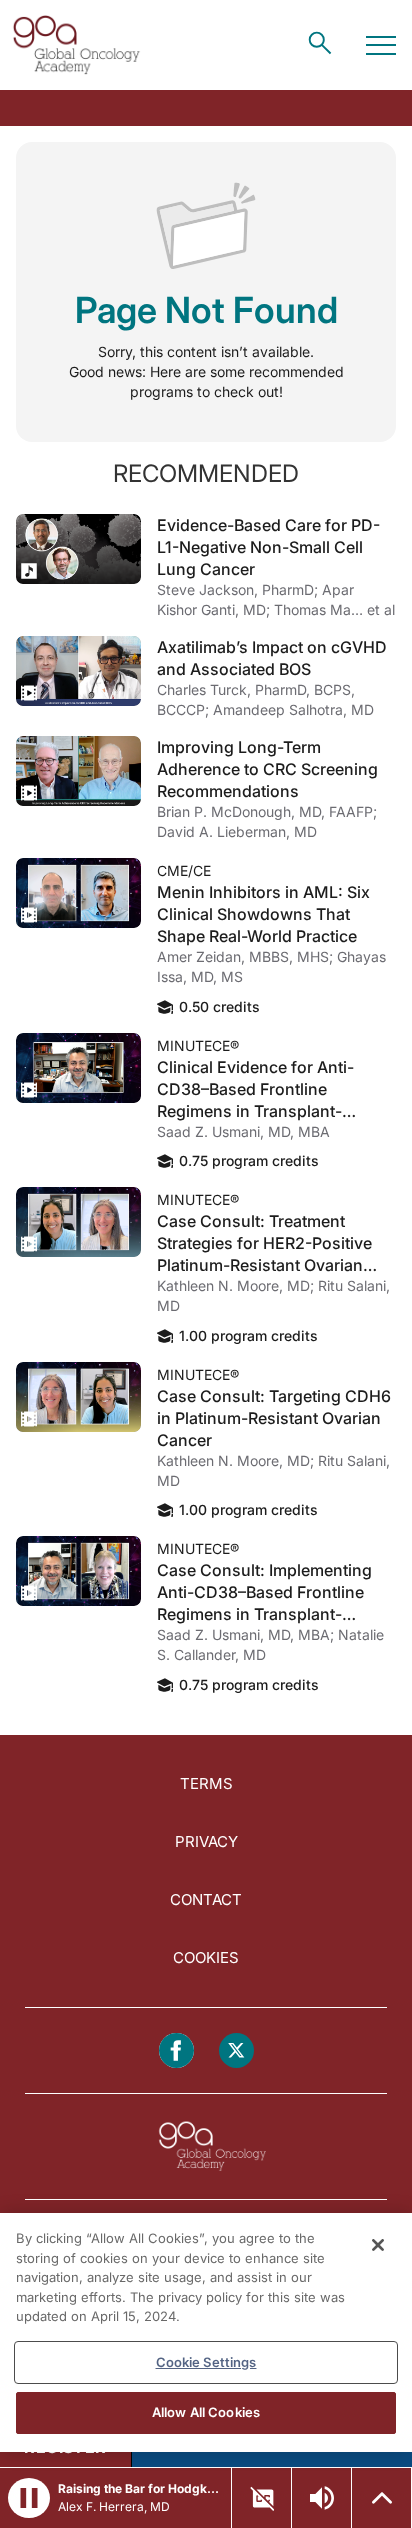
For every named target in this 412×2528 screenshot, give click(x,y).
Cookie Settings (206, 2362)
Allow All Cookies (206, 2412)
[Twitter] (236, 2050)
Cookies (206, 1957)
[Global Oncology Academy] (76, 45)
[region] (206, 2332)
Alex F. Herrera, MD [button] (114, 2506)
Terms (206, 1783)
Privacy (206, 1841)
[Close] (378, 2245)
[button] (29, 2498)
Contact (206, 1899)
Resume (78, 549)
